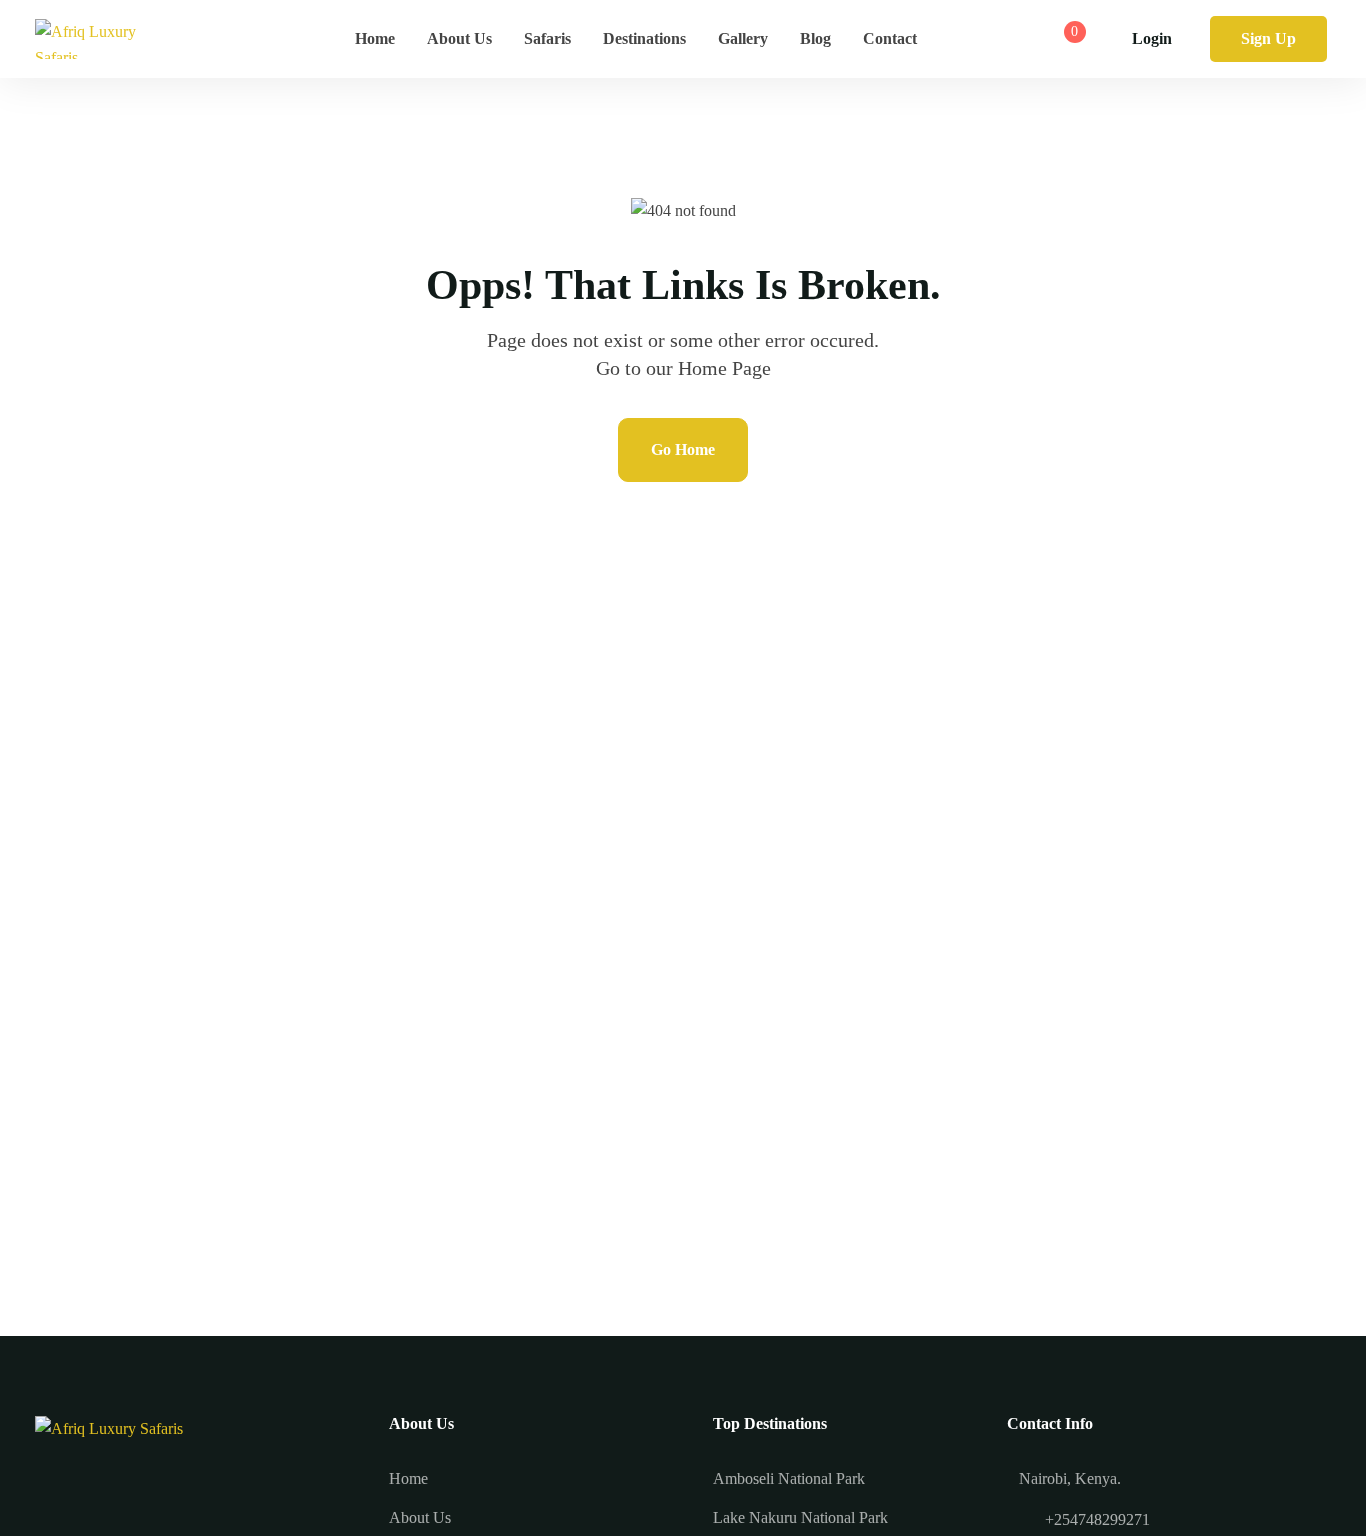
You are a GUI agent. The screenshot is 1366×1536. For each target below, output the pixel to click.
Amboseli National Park (789, 1478)
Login (1152, 38)
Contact (890, 38)
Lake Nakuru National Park (800, 1517)
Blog (815, 38)
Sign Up (1268, 38)
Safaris (547, 38)
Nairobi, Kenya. (1070, 1478)
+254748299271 (1097, 1519)
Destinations (644, 38)
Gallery (743, 38)
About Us (459, 38)
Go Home (683, 449)
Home (375, 38)
